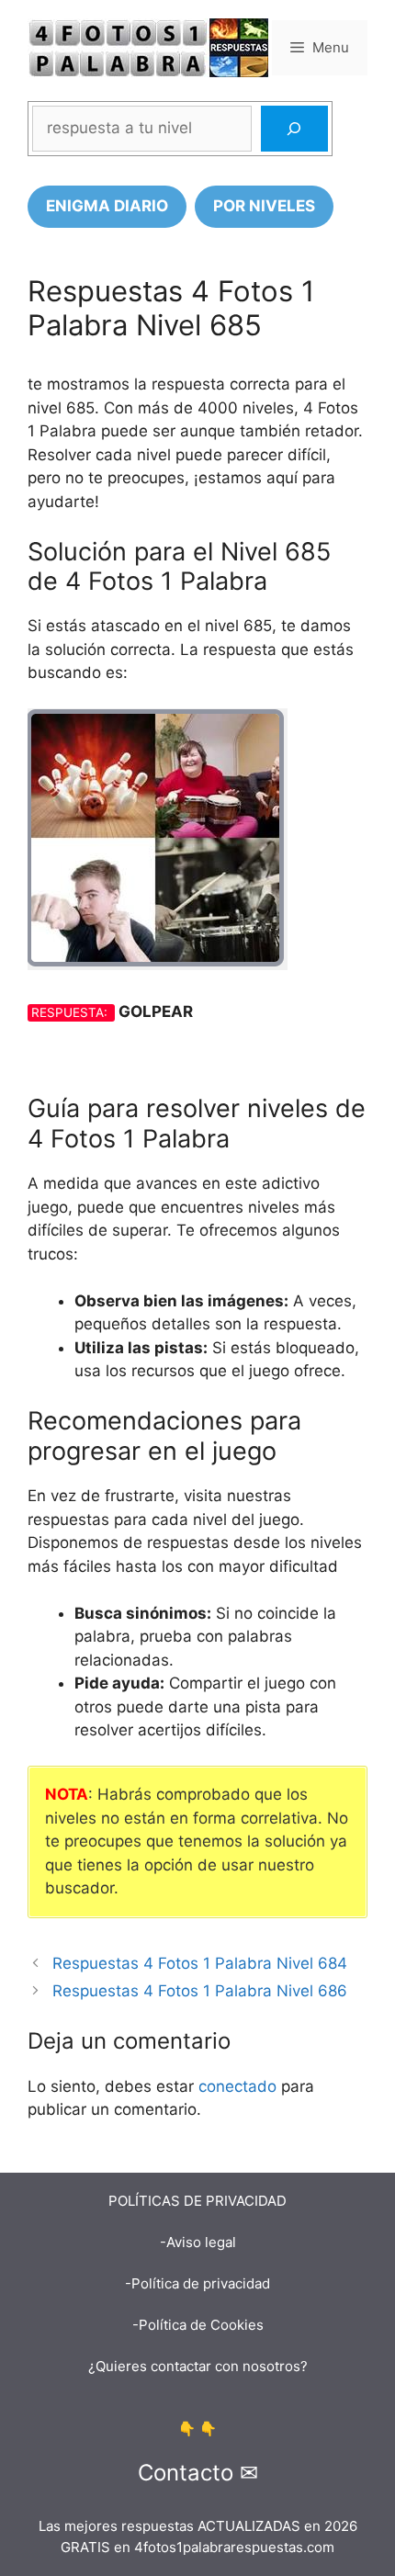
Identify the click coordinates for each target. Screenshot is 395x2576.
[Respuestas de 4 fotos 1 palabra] (148, 47)
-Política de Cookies (198, 2325)
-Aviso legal (198, 2242)
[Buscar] (294, 129)
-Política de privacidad (197, 2283)
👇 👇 (197, 2429)
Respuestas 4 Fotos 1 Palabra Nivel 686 (200, 1991)
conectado (237, 2086)
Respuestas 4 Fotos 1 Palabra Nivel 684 (200, 1963)
